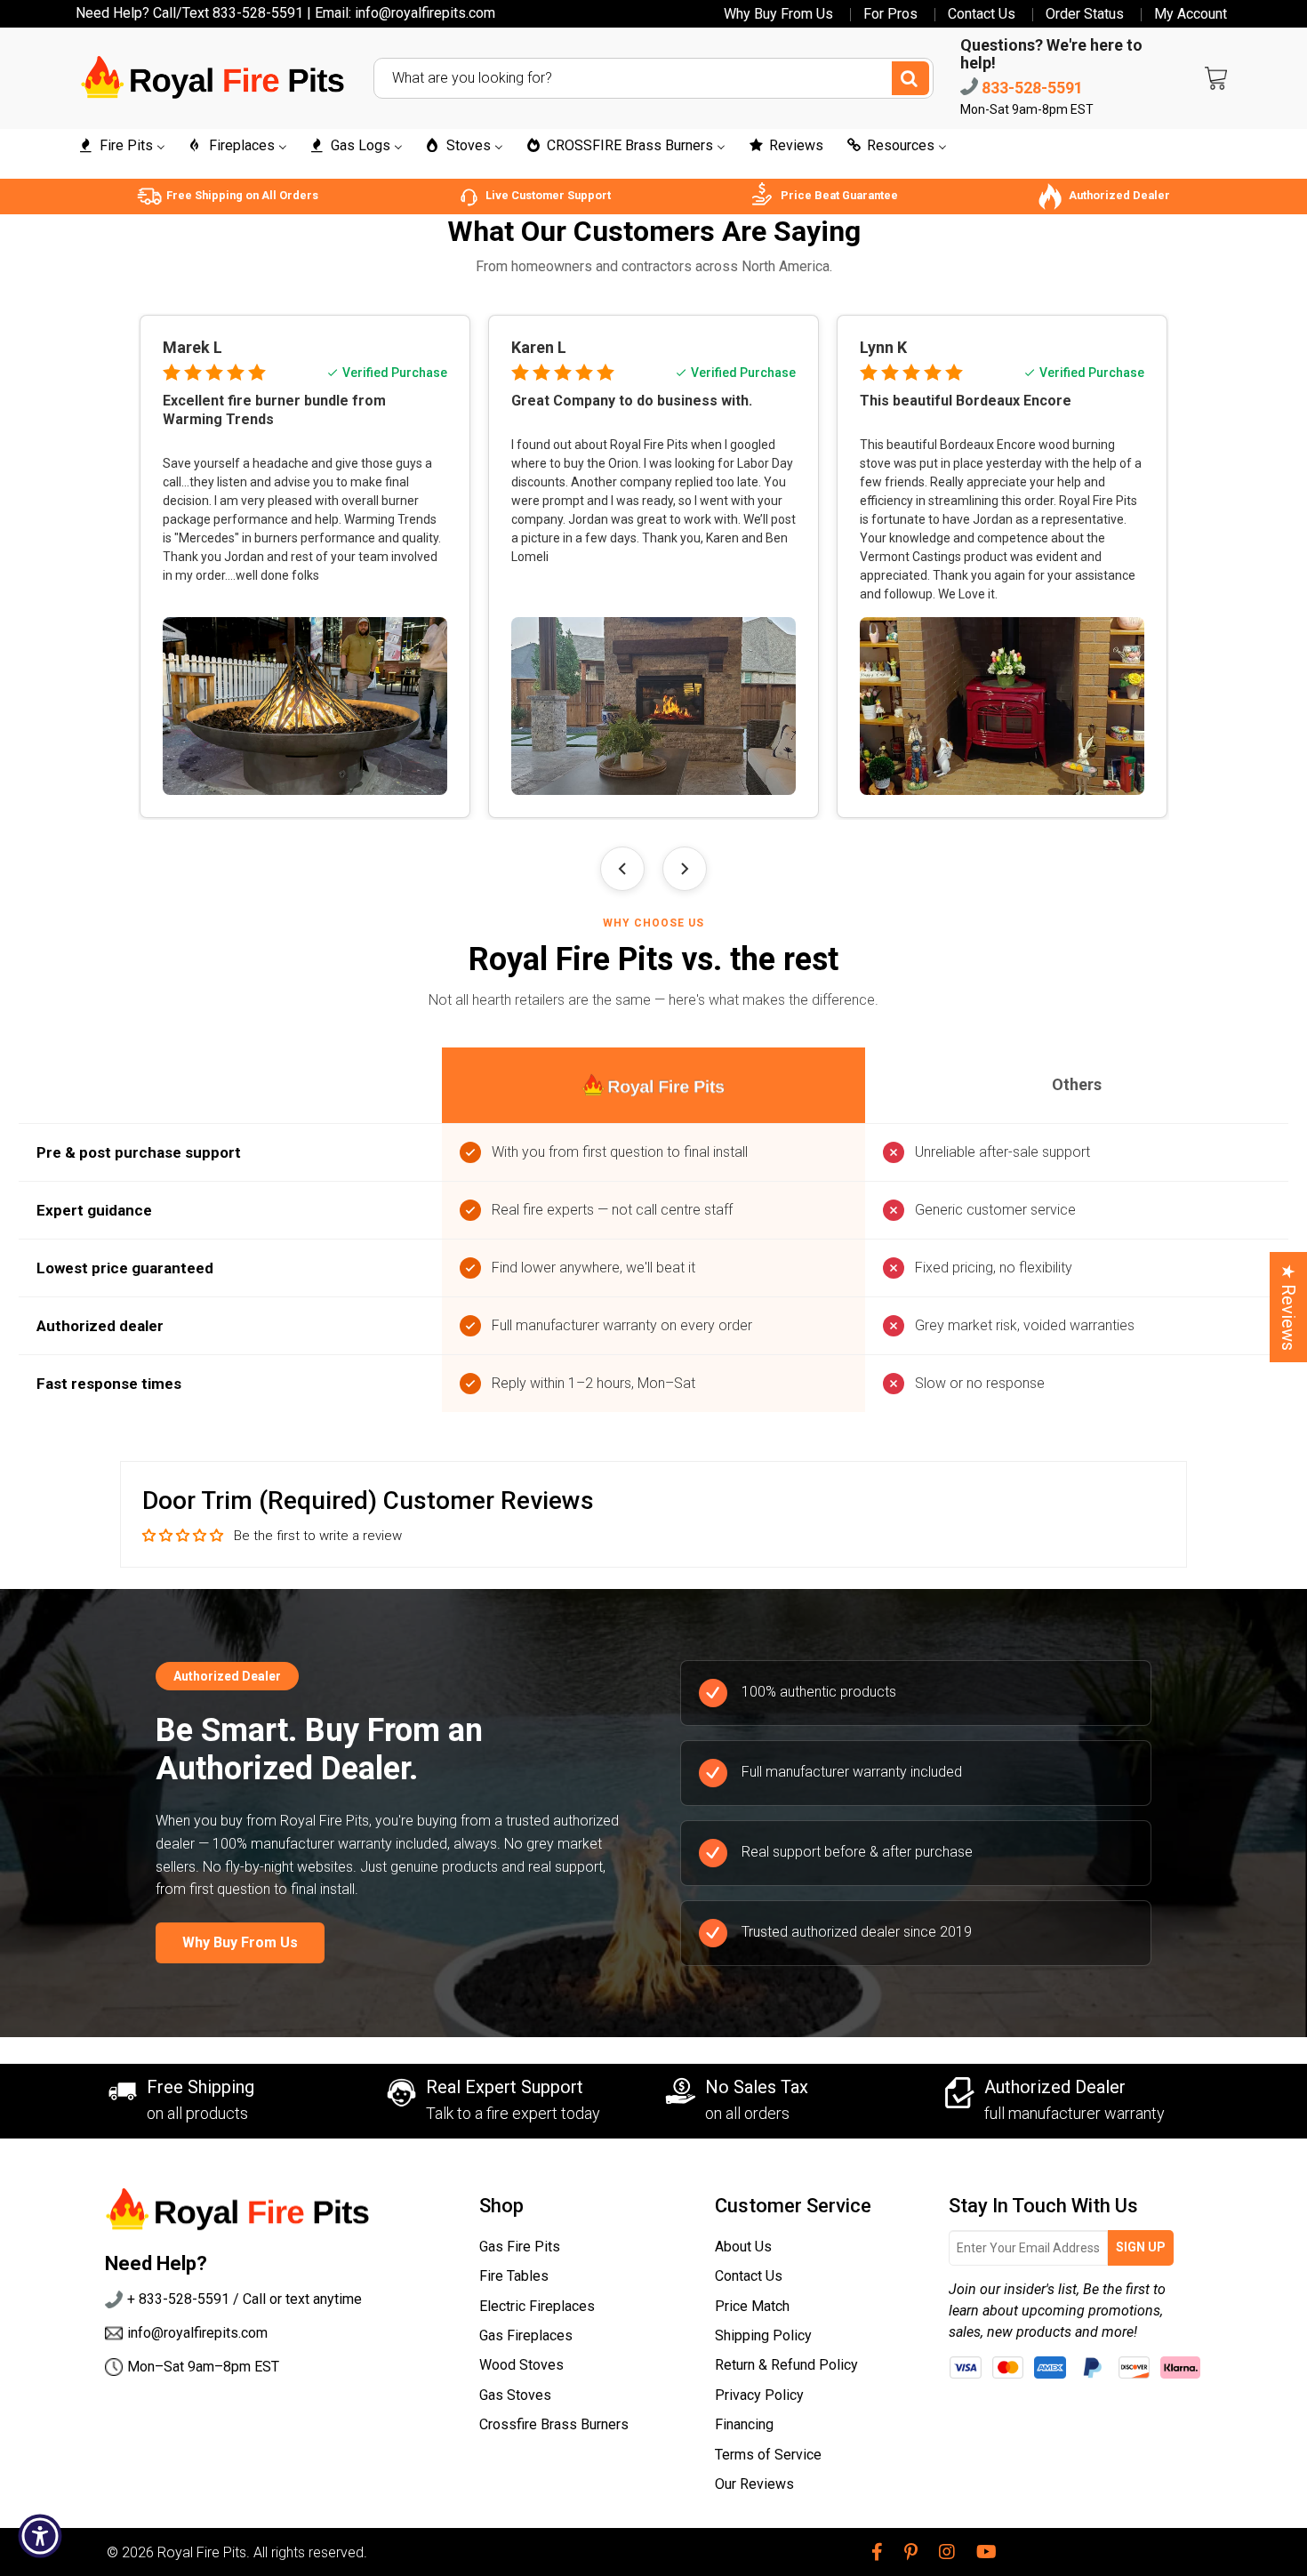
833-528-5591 (1030, 88)
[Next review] (685, 869)
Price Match (752, 2306)
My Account (1191, 14)
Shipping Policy (763, 2335)
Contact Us (982, 14)
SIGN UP (1141, 2247)
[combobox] (653, 78)
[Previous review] (622, 869)
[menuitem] (121, 146)
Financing (744, 2424)
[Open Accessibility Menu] (40, 2536)
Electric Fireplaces (537, 2306)
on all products (197, 2113)
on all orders (747, 2113)
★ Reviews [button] (1288, 1307)
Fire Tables (514, 2276)
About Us (743, 2247)
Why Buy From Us (778, 14)
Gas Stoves (515, 2395)
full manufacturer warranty (1074, 2113)
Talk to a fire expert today (513, 2113)
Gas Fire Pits (520, 2247)
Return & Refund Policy (786, 2365)
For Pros (890, 14)
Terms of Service (768, 2455)
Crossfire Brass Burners (554, 2424)
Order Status (1085, 14)
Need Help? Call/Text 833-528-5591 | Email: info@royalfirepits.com (285, 13)
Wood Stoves (521, 2365)
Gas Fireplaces (526, 2335)
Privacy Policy (759, 2395)
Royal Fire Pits (202, 2552)
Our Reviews (754, 2484)
